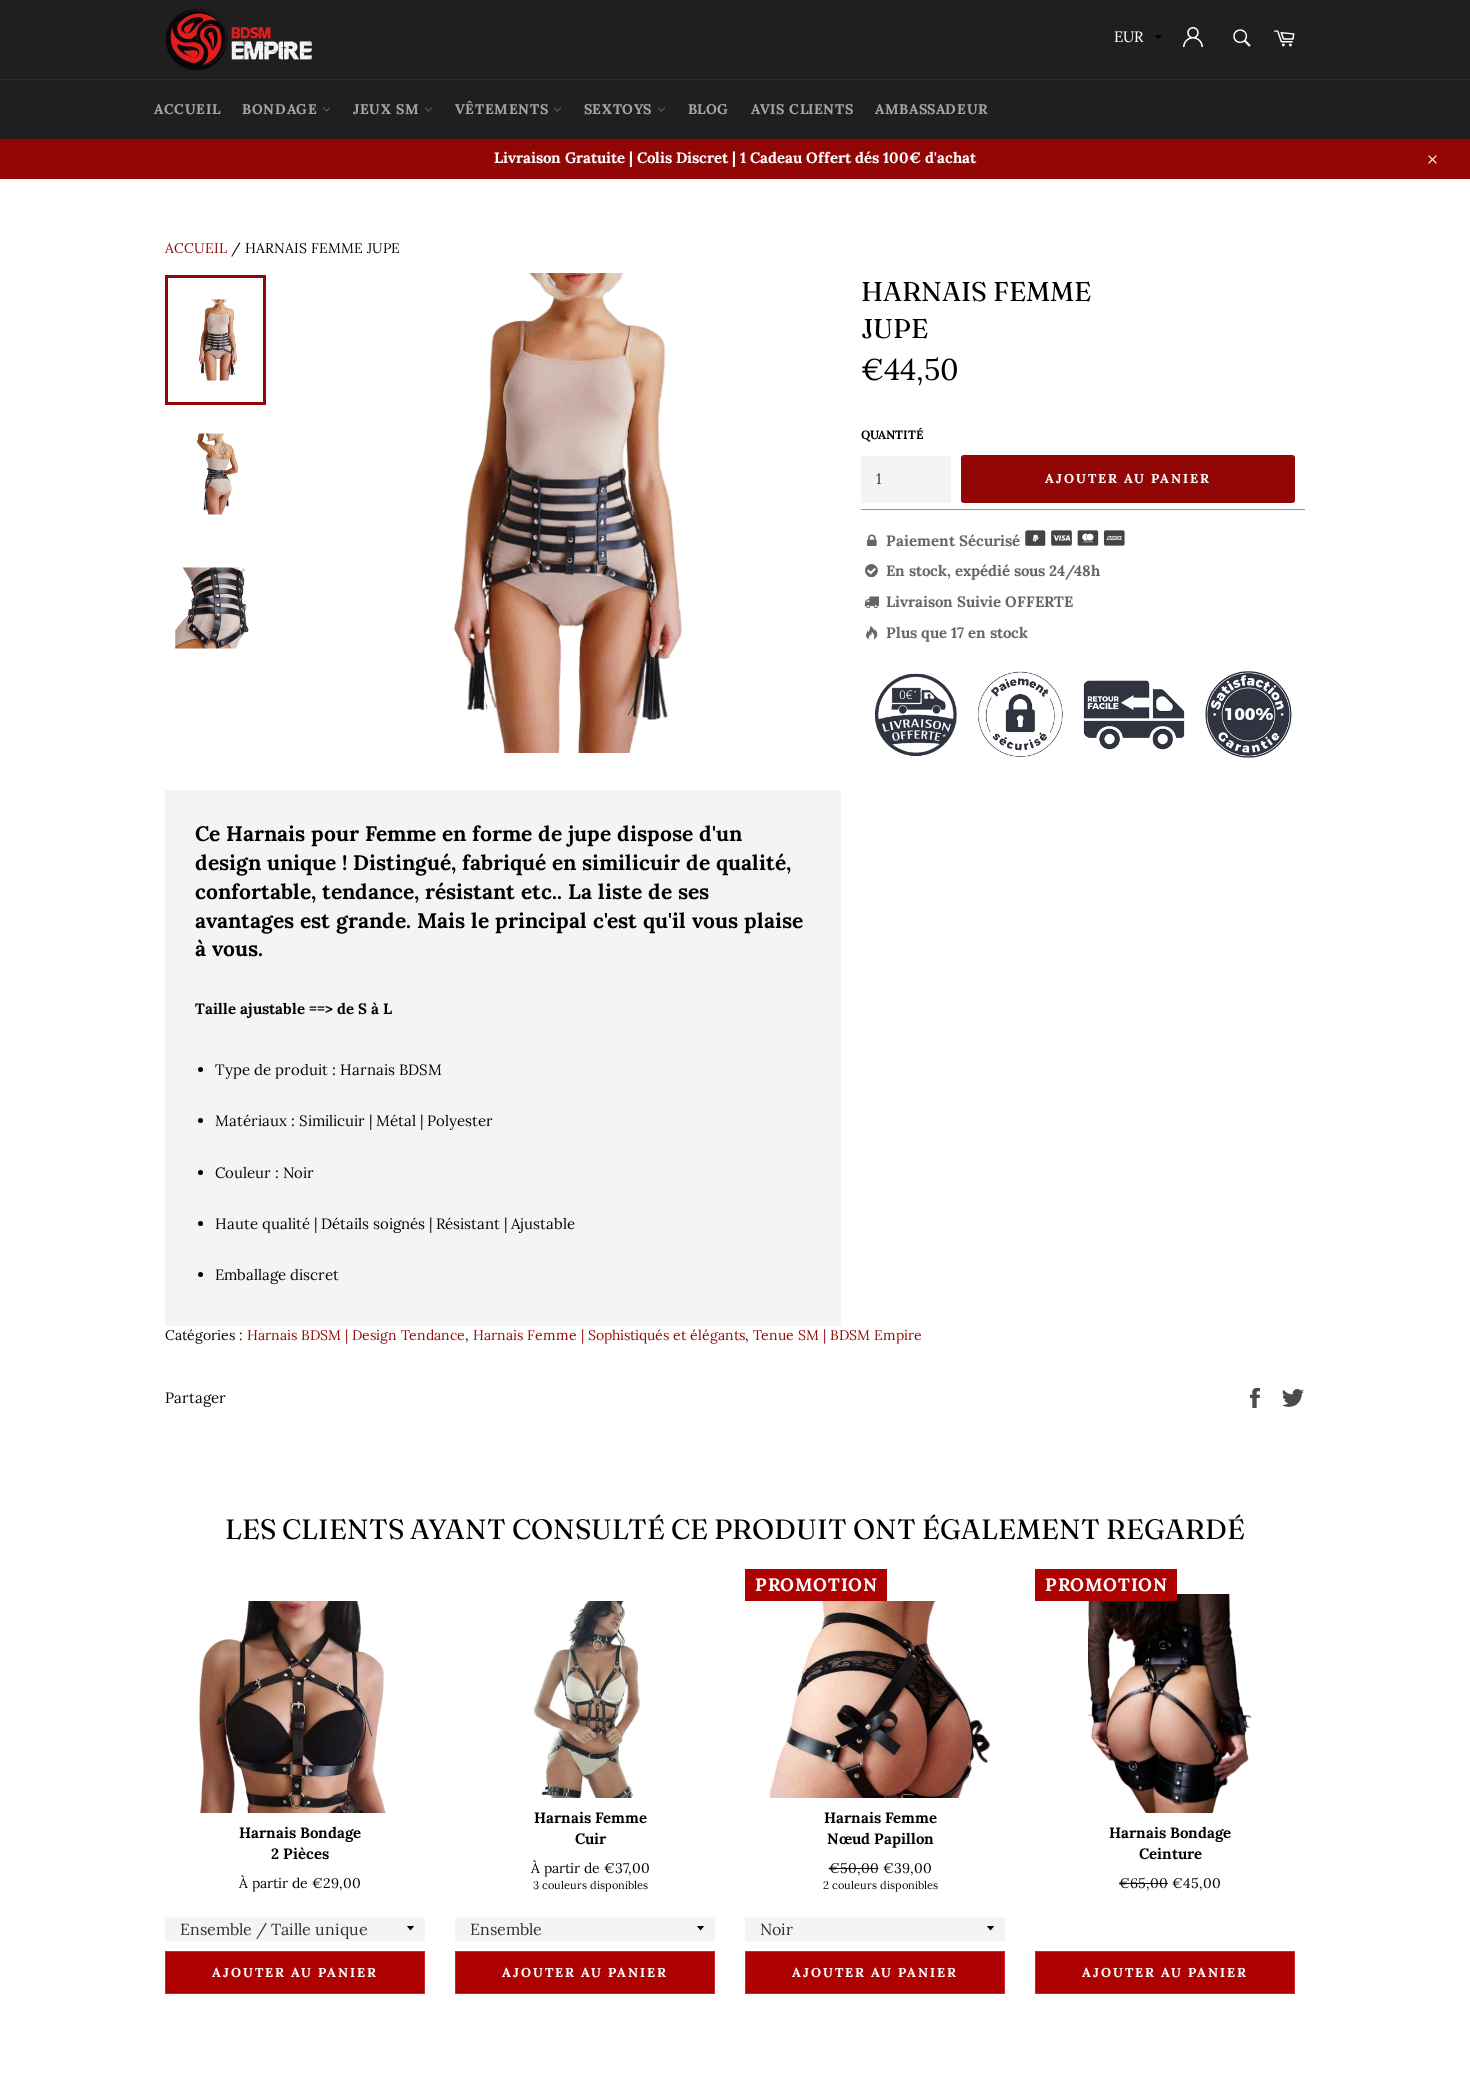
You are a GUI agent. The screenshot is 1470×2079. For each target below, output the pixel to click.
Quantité (892, 434)
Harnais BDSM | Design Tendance (356, 1335)
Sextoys (620, 109)
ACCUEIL (187, 109)
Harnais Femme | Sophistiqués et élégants (609, 1335)
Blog (708, 109)
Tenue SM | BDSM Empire (837, 1335)
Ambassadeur (932, 109)
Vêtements (504, 109)
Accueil (196, 248)
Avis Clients (802, 109)
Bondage (282, 109)
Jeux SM (388, 109)
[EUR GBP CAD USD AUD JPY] (1136, 39)
